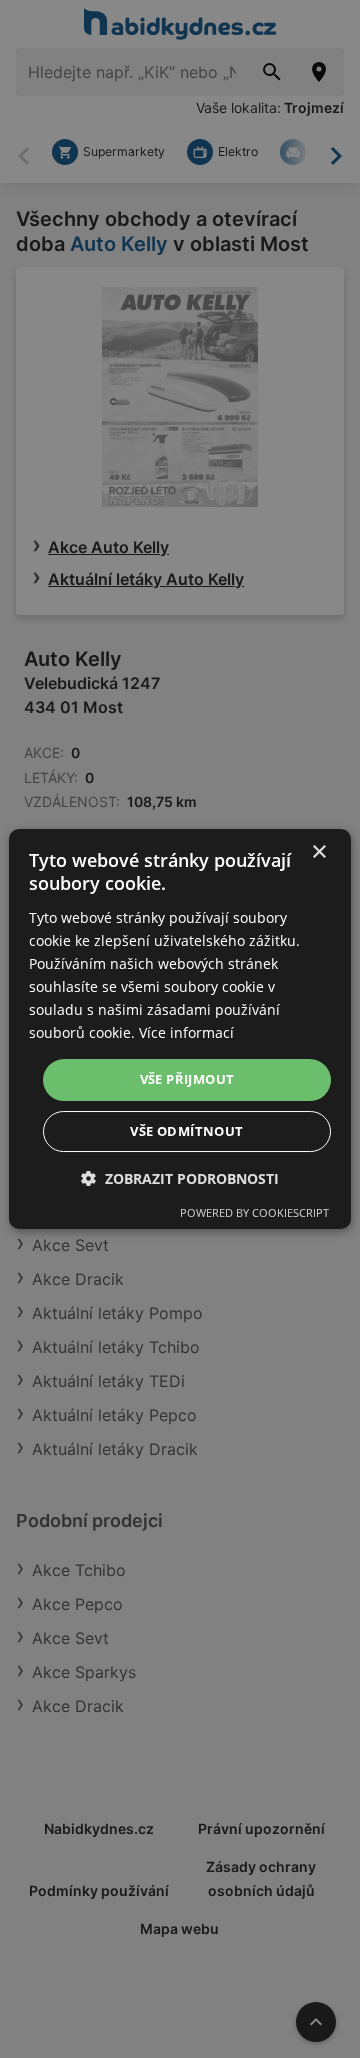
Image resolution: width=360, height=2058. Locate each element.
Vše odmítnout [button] (186, 1131)
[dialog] (180, 1029)
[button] (180, 1178)
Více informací (186, 1032)
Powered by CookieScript (254, 1212)
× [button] (318, 852)
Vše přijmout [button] (187, 1079)
